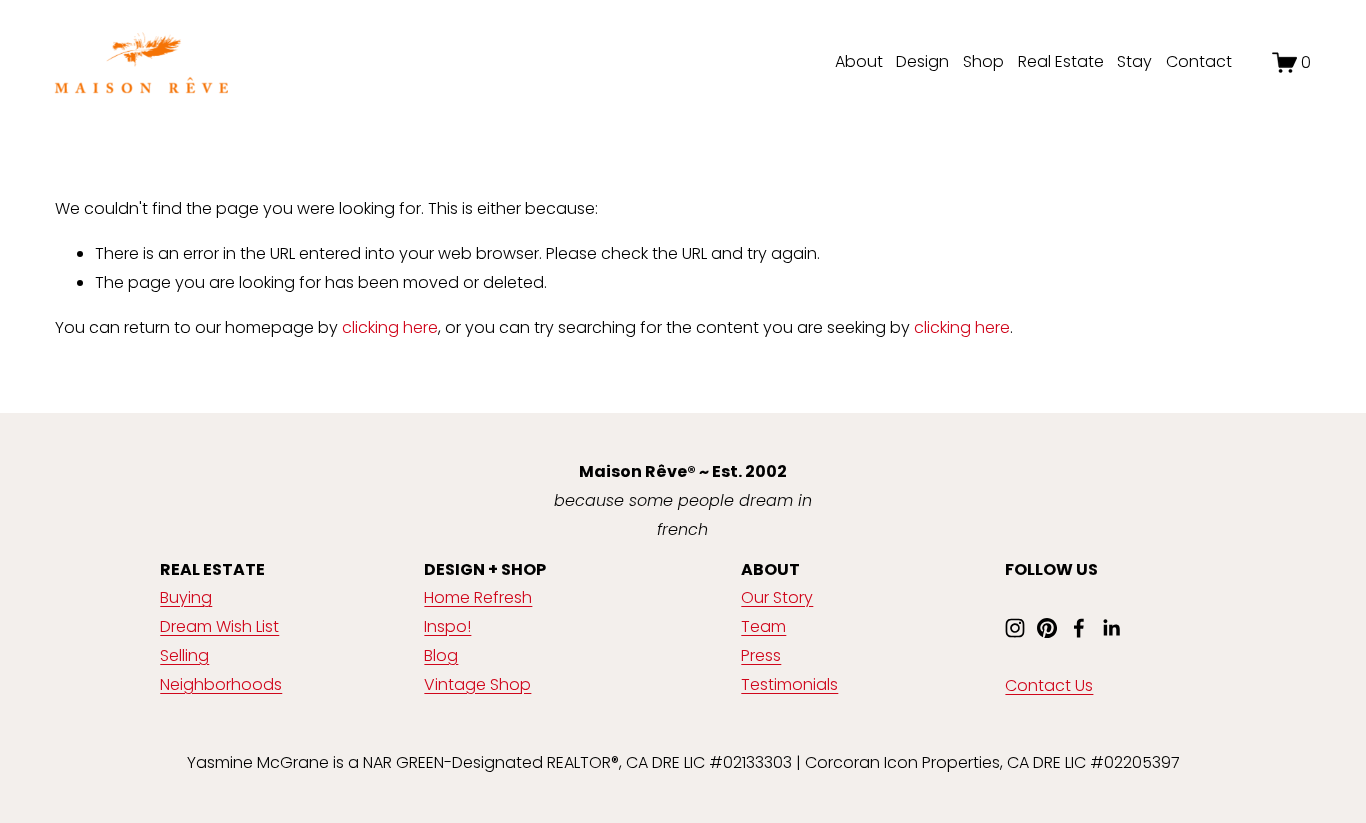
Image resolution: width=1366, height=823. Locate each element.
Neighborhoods (221, 684)
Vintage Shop (477, 684)
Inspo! (447, 626)
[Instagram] (1015, 628)
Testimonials (789, 684)
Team (763, 626)
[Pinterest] (1047, 628)
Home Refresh (478, 597)
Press (761, 655)
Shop (983, 61)
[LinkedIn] (1111, 628)
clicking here (390, 327)
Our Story (777, 597)
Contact (1199, 61)
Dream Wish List (219, 626)
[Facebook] (1079, 628)
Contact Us (1049, 685)
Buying (186, 597)
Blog (441, 655)
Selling (184, 655)
